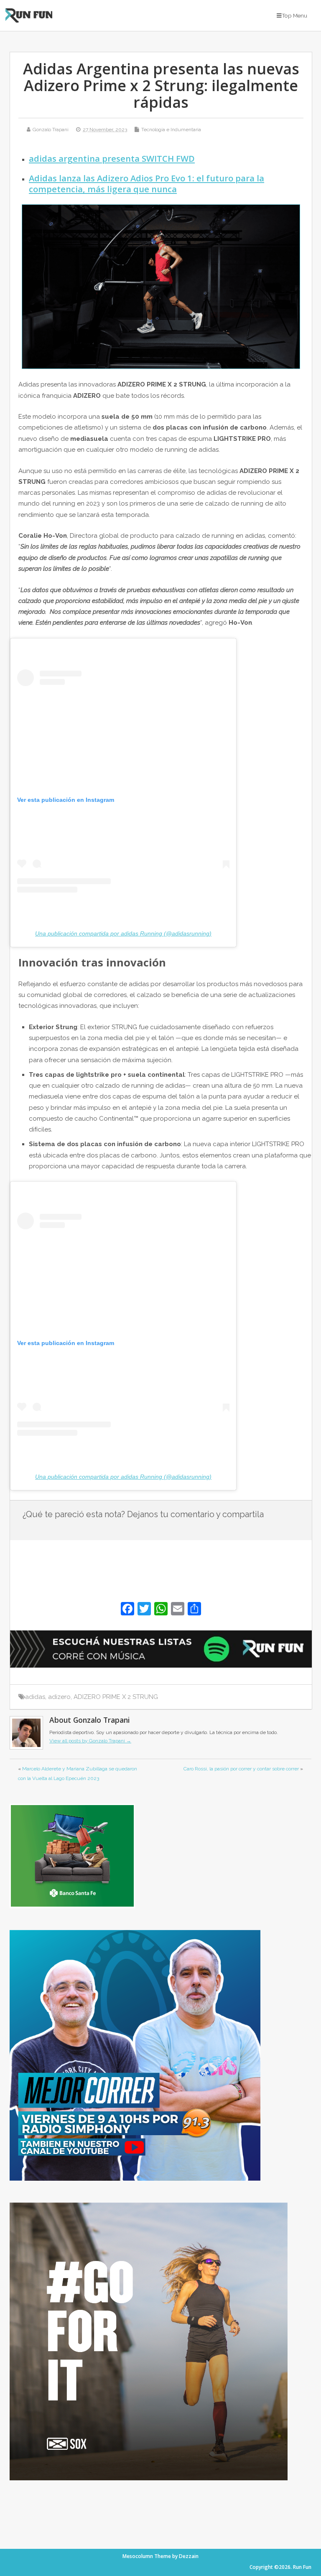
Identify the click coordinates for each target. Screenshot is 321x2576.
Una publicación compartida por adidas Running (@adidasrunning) (123, 933)
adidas (35, 1697)
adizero (59, 1697)
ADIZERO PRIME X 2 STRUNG (116, 1697)
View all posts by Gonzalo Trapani (90, 1741)
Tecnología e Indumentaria (171, 130)
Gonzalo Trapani (51, 130)
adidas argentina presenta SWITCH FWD (112, 158)
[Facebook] (127, 1610)
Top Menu (294, 15)
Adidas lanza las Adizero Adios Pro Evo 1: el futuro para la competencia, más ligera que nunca (146, 183)
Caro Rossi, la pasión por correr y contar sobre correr (241, 1769)
